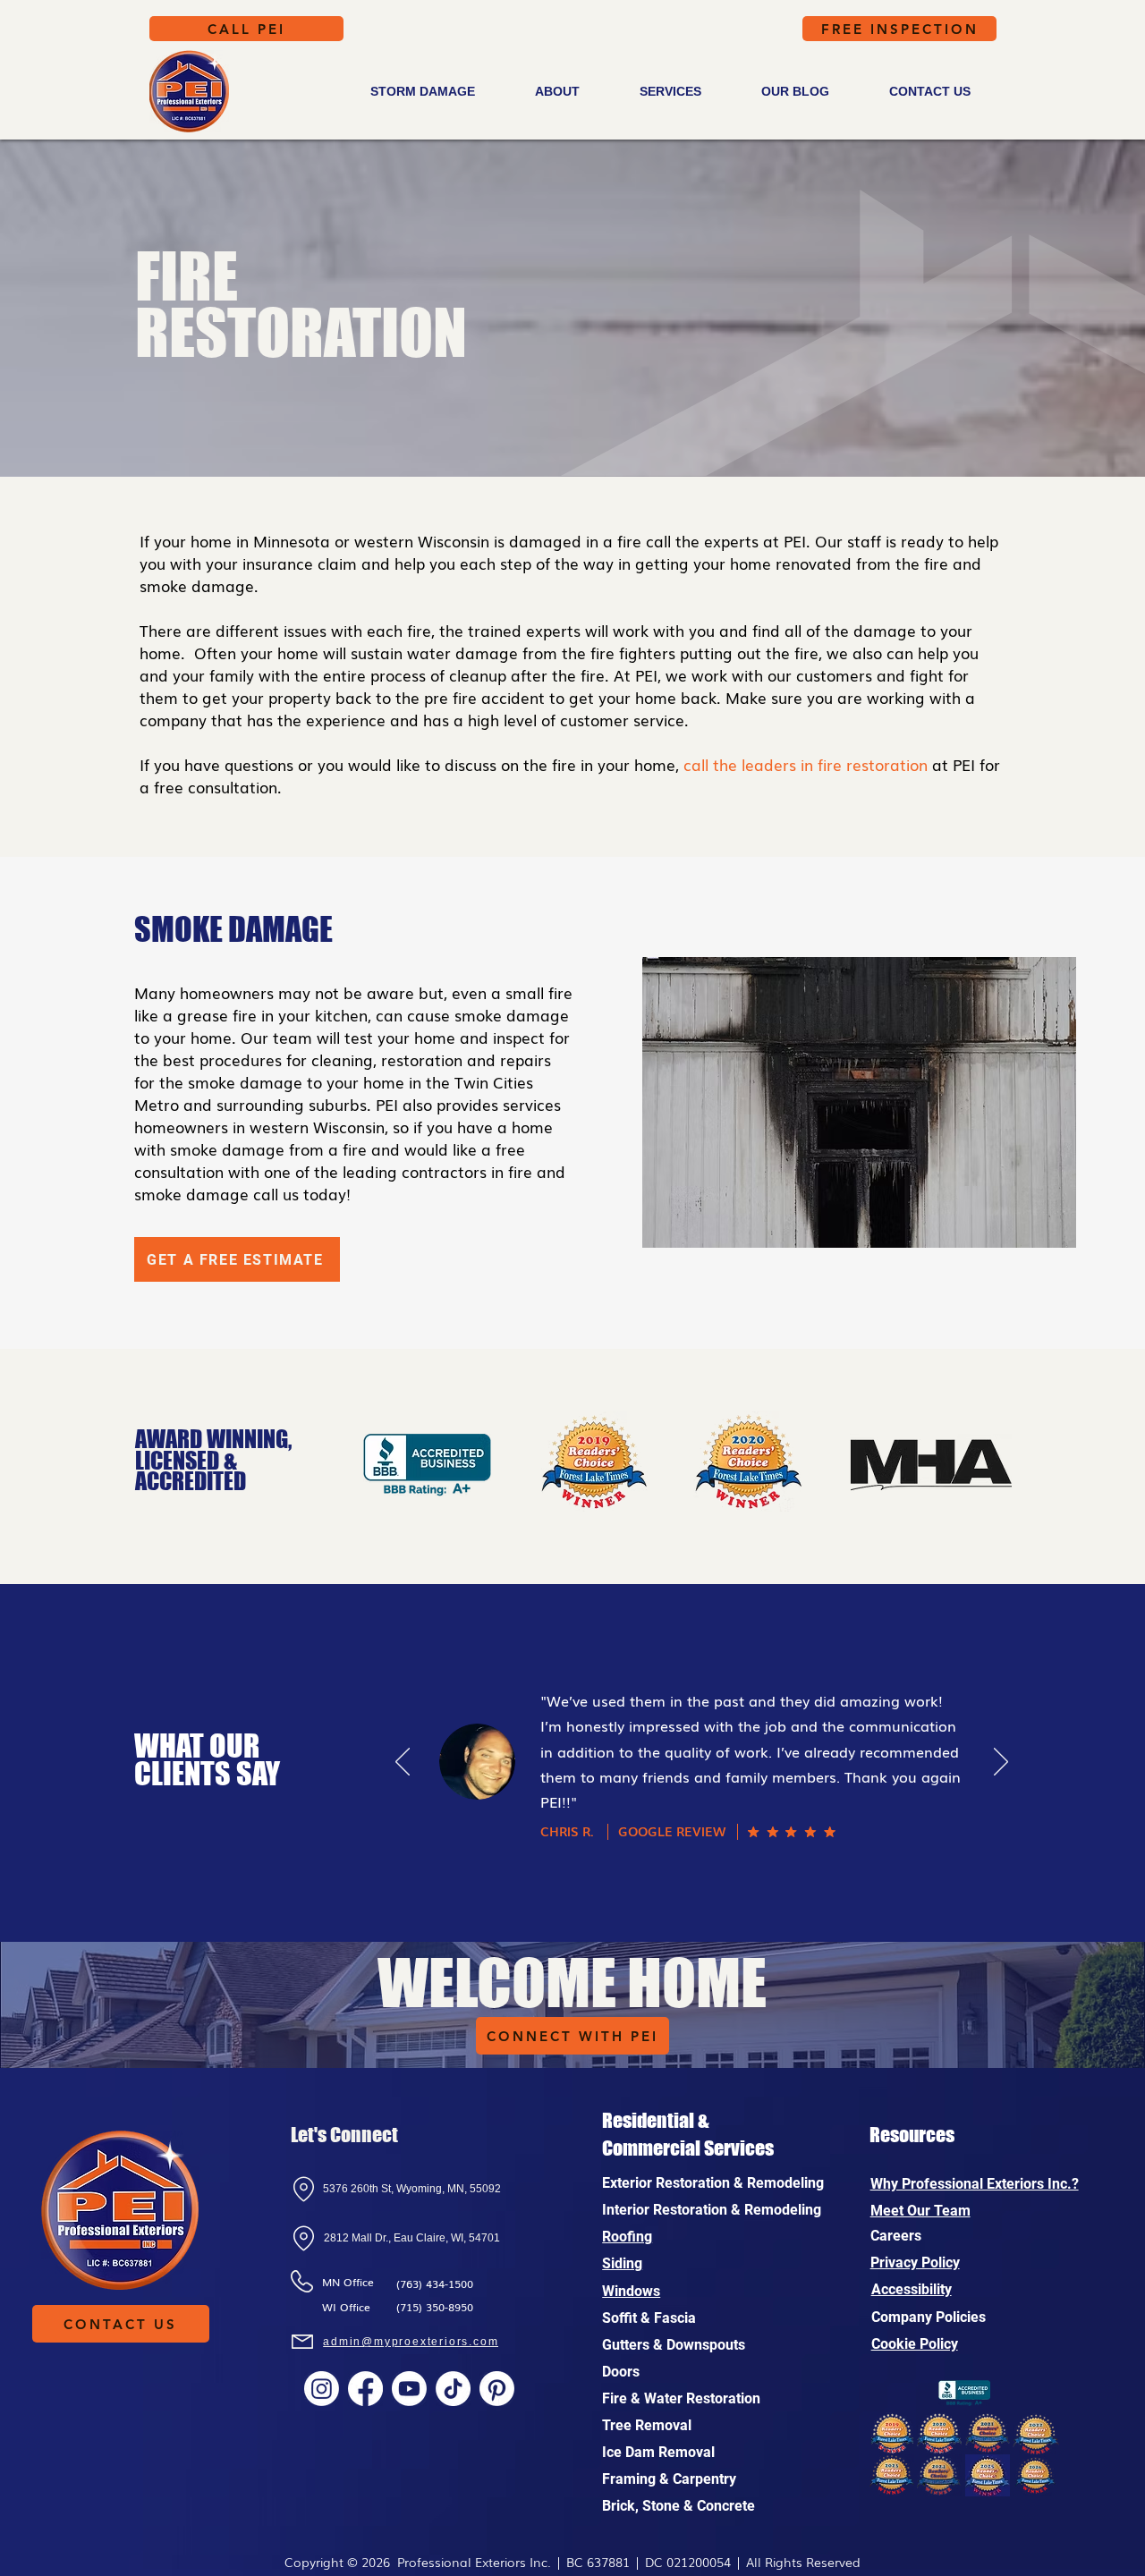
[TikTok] (453, 2389)
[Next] (1001, 1763)
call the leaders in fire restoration (806, 764)
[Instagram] (322, 2389)
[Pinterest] (497, 2389)
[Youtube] (409, 2389)
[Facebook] (365, 2389)
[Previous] (403, 1763)
